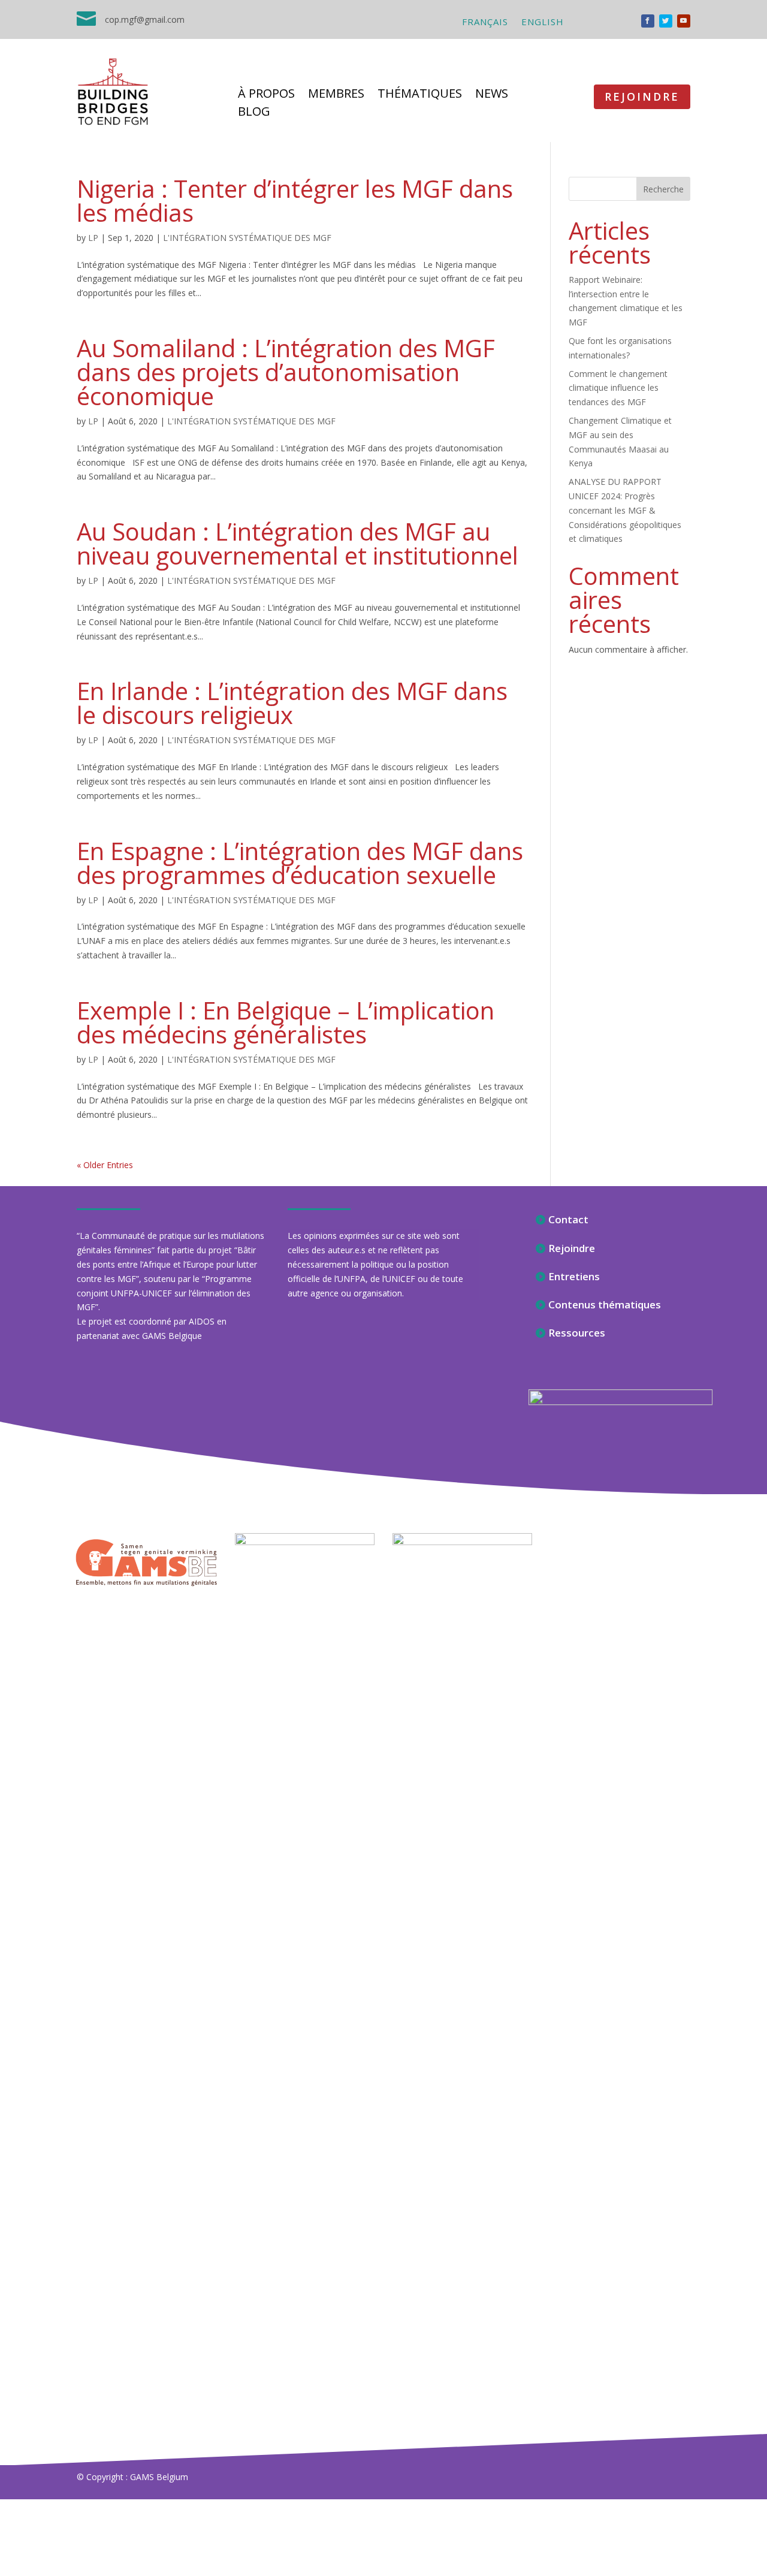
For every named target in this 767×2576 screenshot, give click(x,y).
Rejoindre (642, 96)
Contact (568, 1219)
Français (485, 22)
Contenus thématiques (605, 1304)
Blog (254, 113)
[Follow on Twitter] (666, 21)
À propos (266, 95)
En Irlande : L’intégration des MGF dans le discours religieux (292, 703)
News (492, 95)
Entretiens (574, 1276)
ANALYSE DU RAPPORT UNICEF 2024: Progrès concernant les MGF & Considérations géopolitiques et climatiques (625, 510)
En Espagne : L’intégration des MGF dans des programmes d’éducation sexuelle (300, 863)
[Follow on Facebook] (648, 21)
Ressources (577, 1333)
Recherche (663, 189)
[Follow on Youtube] (684, 21)
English (543, 22)
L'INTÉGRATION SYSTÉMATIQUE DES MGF (247, 238)
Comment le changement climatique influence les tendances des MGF (618, 388)
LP (93, 238)
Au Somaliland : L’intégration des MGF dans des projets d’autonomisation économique (286, 372)
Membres (336, 95)
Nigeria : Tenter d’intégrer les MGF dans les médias (295, 200)
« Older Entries (105, 1165)
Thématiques (420, 95)
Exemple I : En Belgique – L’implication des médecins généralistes (286, 1022)
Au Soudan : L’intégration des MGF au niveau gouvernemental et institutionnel (298, 543)
